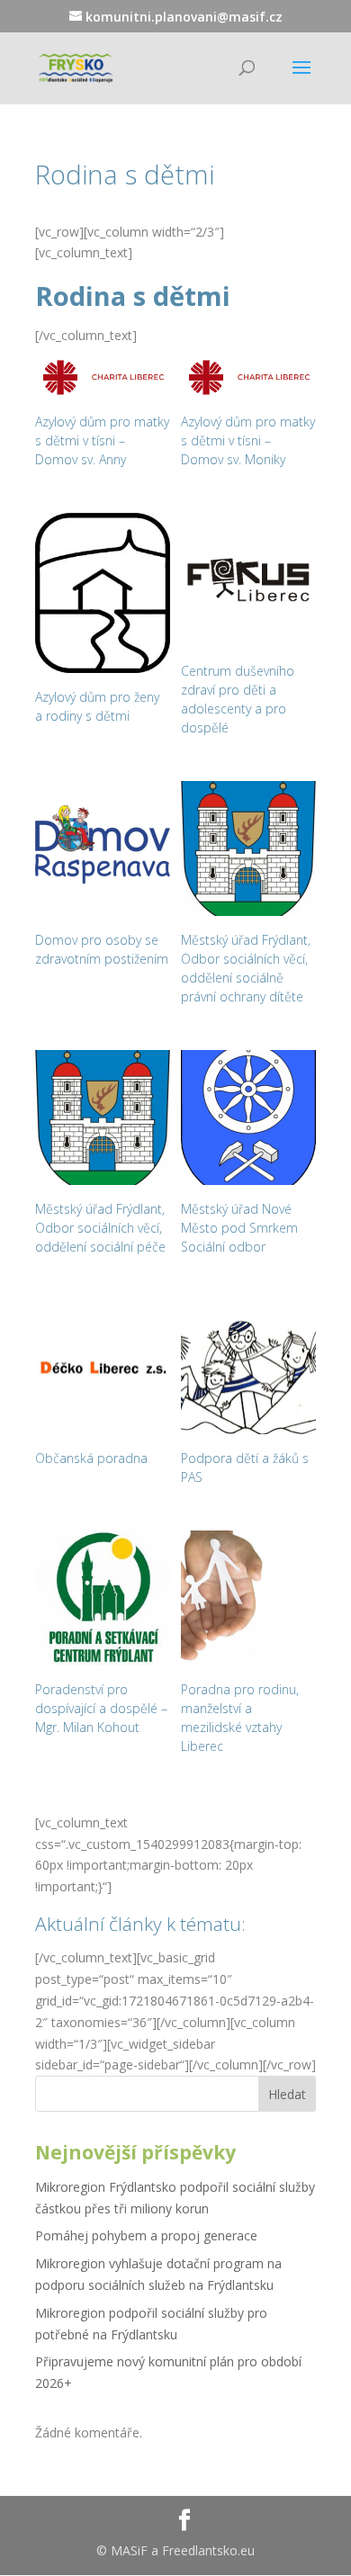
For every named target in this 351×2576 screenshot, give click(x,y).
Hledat (287, 2094)
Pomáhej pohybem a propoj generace (146, 2235)
